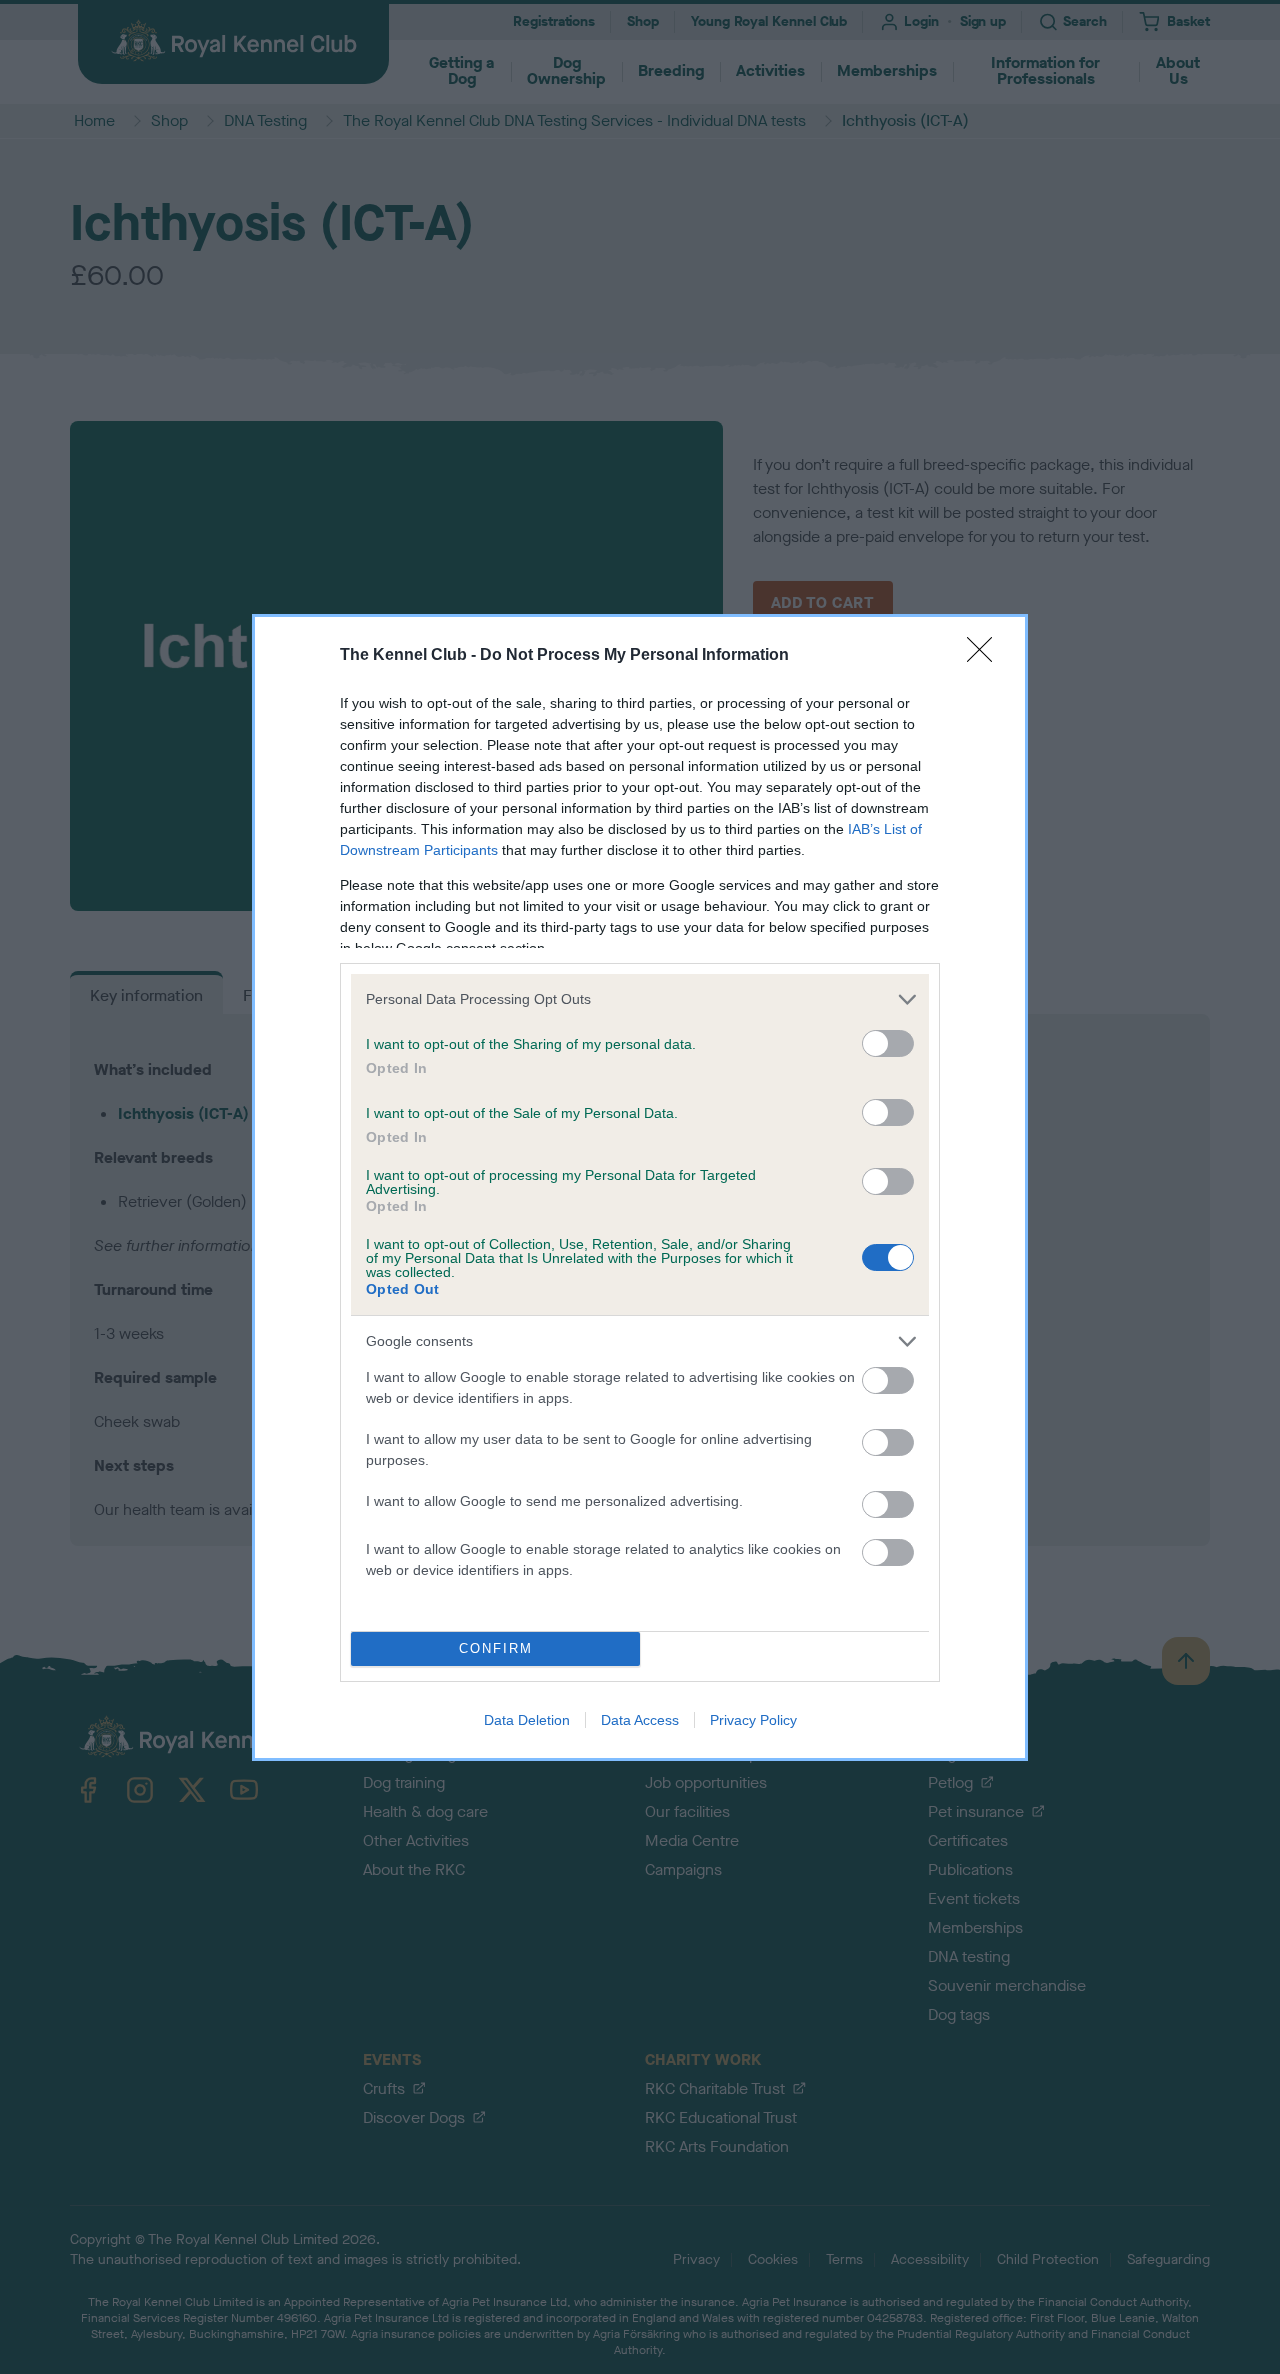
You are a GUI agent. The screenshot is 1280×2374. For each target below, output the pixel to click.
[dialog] (640, 1187)
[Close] (986, 656)
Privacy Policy (753, 1720)
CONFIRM (496, 1648)
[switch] (888, 1043)
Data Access (640, 1720)
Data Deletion (527, 1720)
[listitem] (640, 999)
